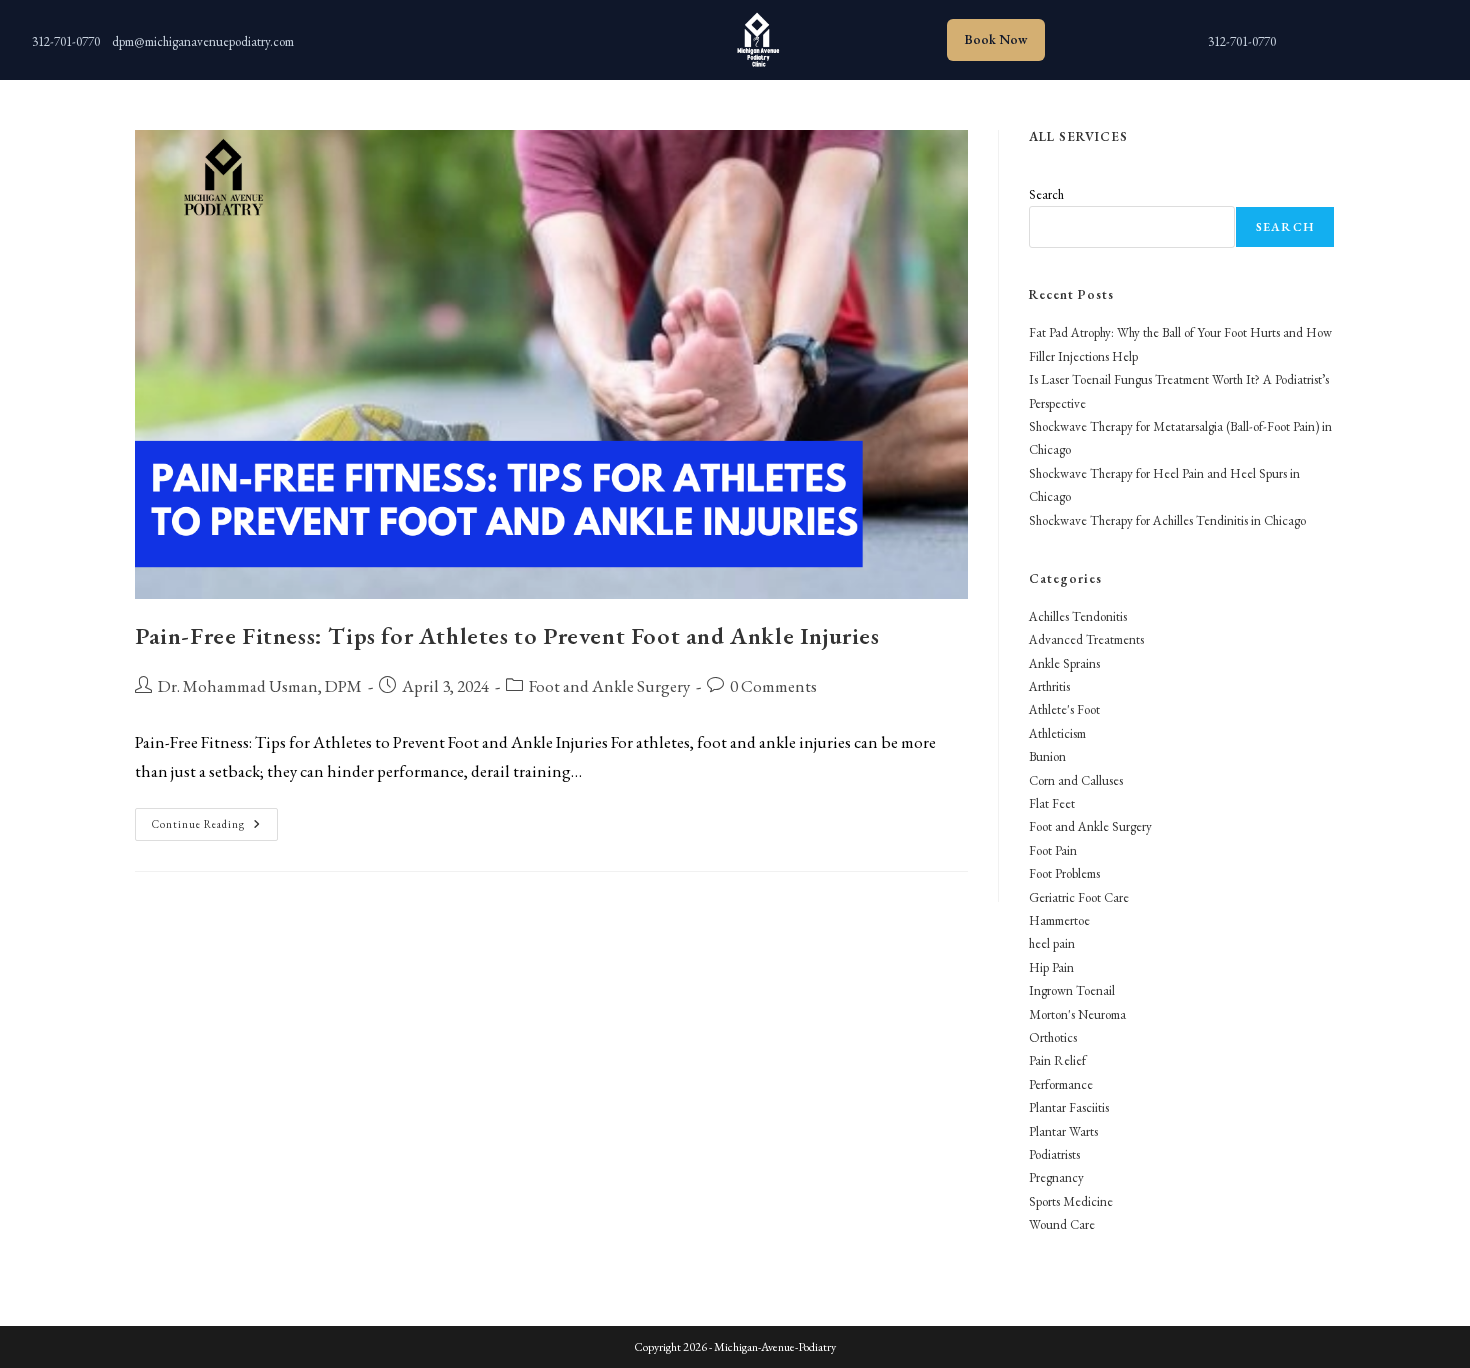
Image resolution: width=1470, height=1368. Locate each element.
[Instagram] (470, 35)
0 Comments (773, 686)
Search (1046, 194)
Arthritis (1049, 686)
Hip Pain (1051, 967)
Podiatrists (1054, 1154)
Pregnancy (1056, 1177)
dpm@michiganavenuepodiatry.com (203, 41)
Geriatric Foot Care (1079, 897)
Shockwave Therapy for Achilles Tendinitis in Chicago (1167, 520)
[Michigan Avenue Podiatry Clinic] (756, 40)
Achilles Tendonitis (1078, 616)
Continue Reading (215, 828)
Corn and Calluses (1076, 780)
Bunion (1047, 756)
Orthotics (1053, 1037)
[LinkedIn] (510, 35)
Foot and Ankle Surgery (609, 686)
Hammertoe (1059, 920)
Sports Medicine (1071, 1201)
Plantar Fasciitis (1069, 1107)
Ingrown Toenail (1072, 990)
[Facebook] (550, 35)
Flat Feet (1052, 803)
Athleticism (1057, 733)
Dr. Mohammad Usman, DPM (260, 686)
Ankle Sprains (1064, 663)
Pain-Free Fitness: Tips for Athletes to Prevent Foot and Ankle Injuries (507, 635)
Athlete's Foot (1064, 709)
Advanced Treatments (1086, 639)
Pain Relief (1057, 1060)
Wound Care (1062, 1224)
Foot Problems (1064, 873)
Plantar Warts (1063, 1131)
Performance (1061, 1084)
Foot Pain (1053, 850)
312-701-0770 (66, 41)
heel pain (1052, 943)
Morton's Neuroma (1077, 1014)
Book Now (996, 39)
